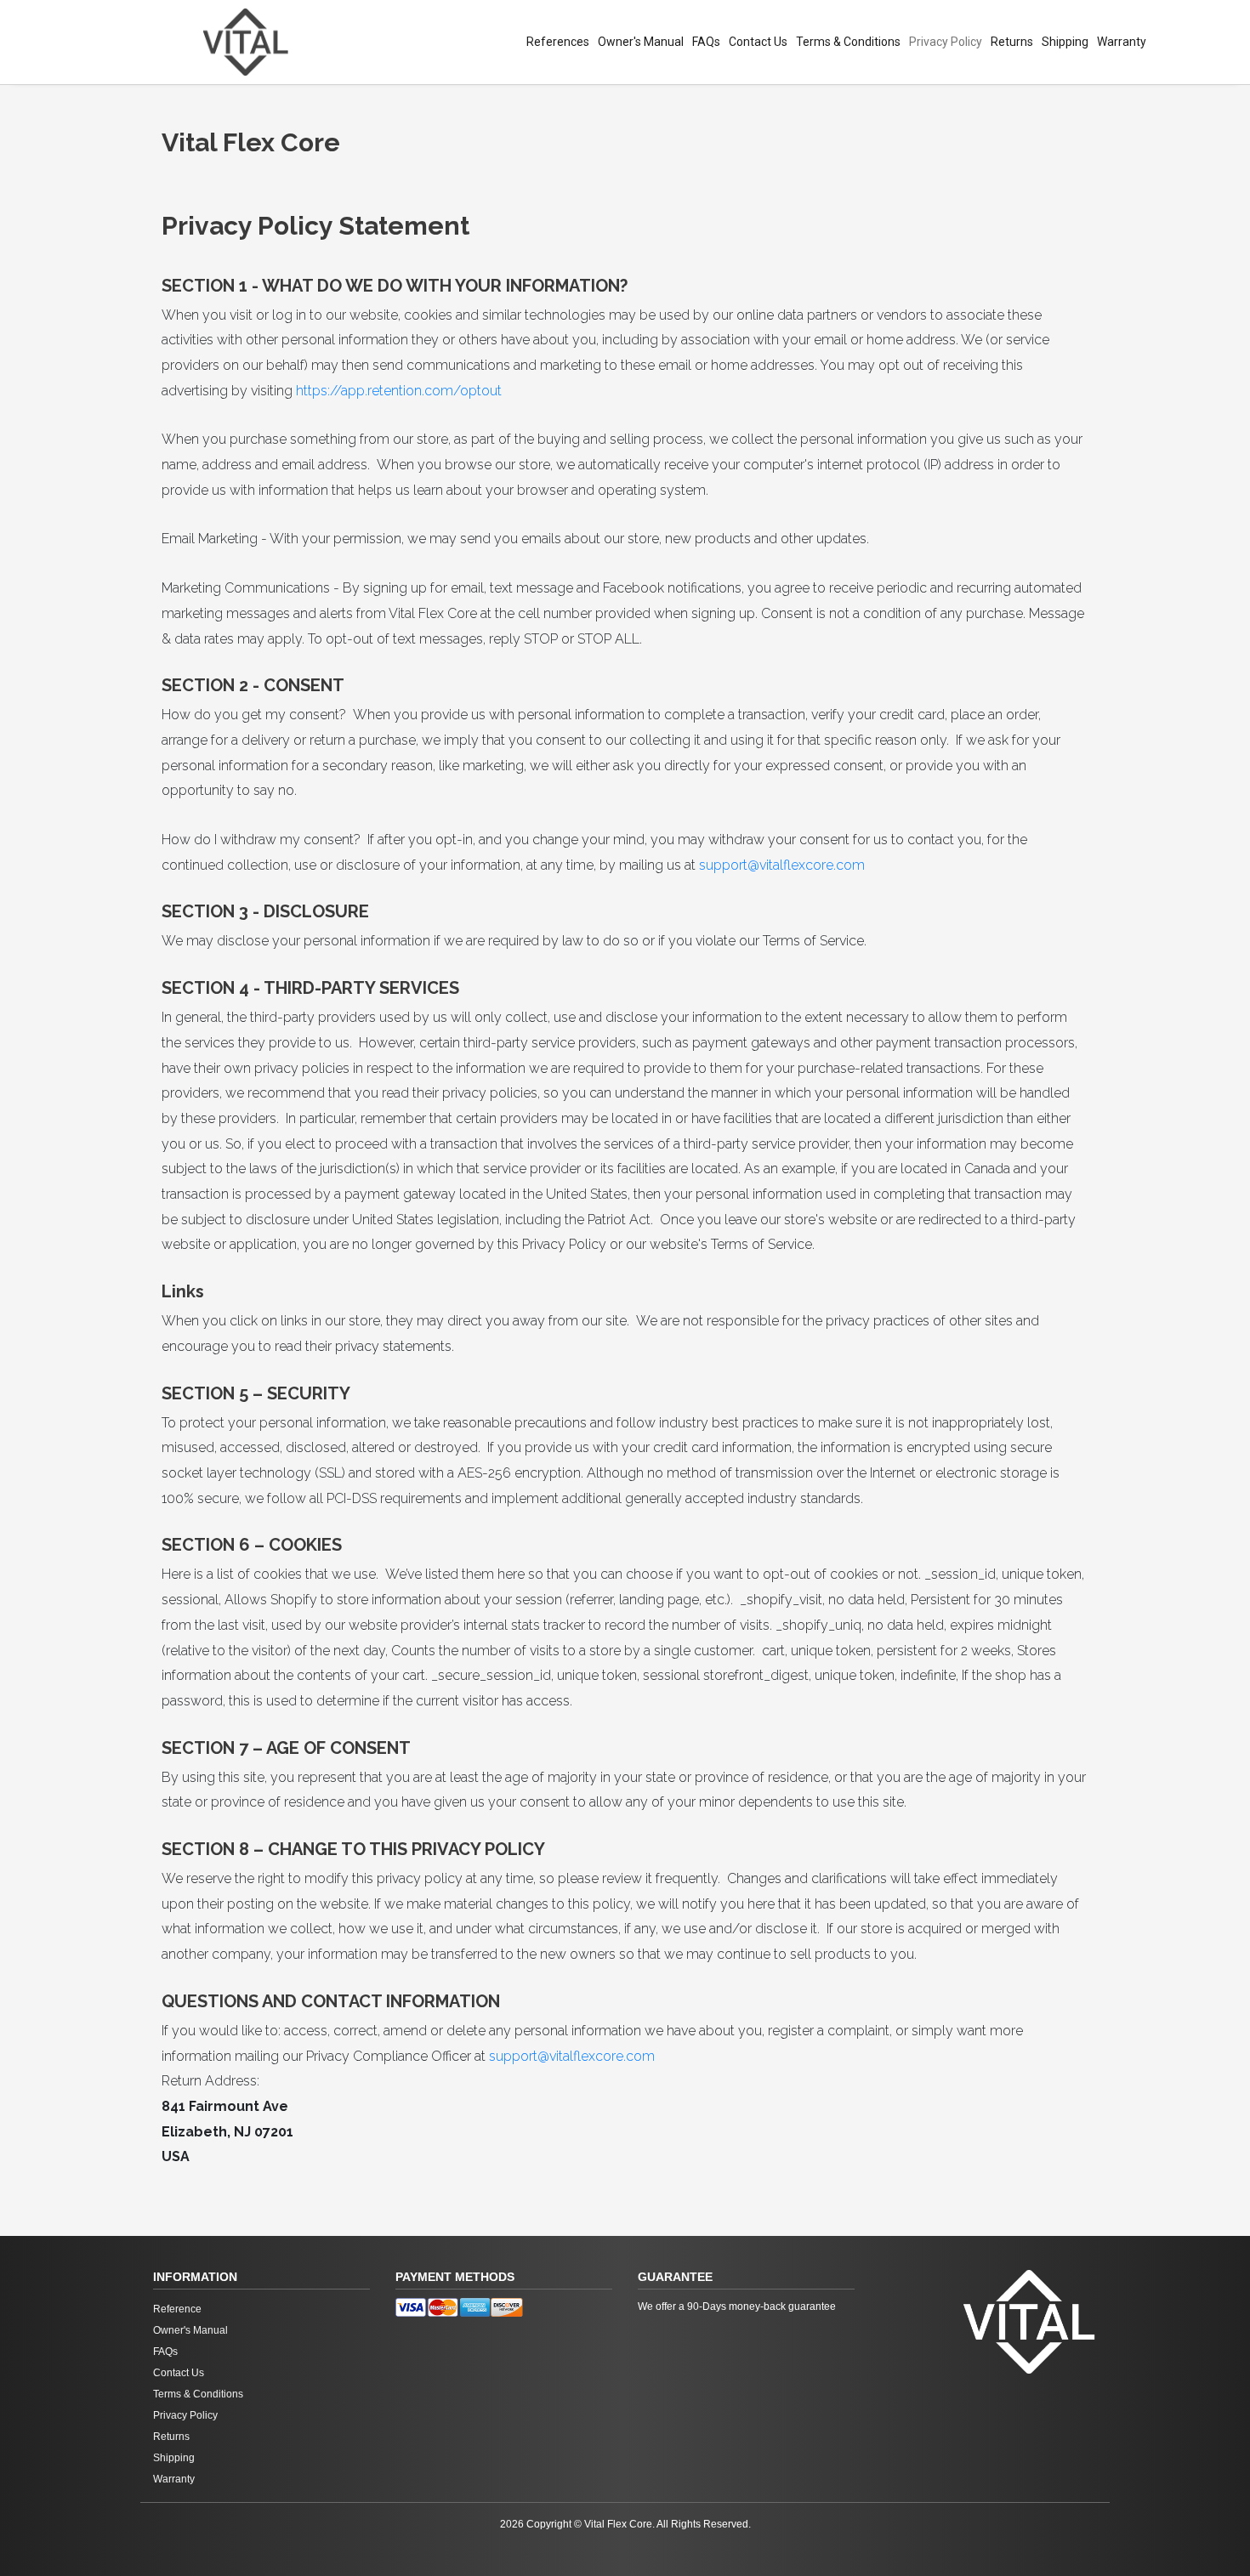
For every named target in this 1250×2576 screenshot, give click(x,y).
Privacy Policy (946, 42)
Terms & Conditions (848, 42)
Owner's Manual (641, 42)
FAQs (706, 42)
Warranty (1122, 42)
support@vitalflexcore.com (782, 865)
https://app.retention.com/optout (399, 391)
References (558, 42)
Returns (1012, 42)
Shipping (1065, 42)
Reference (177, 2309)
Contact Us (758, 42)
